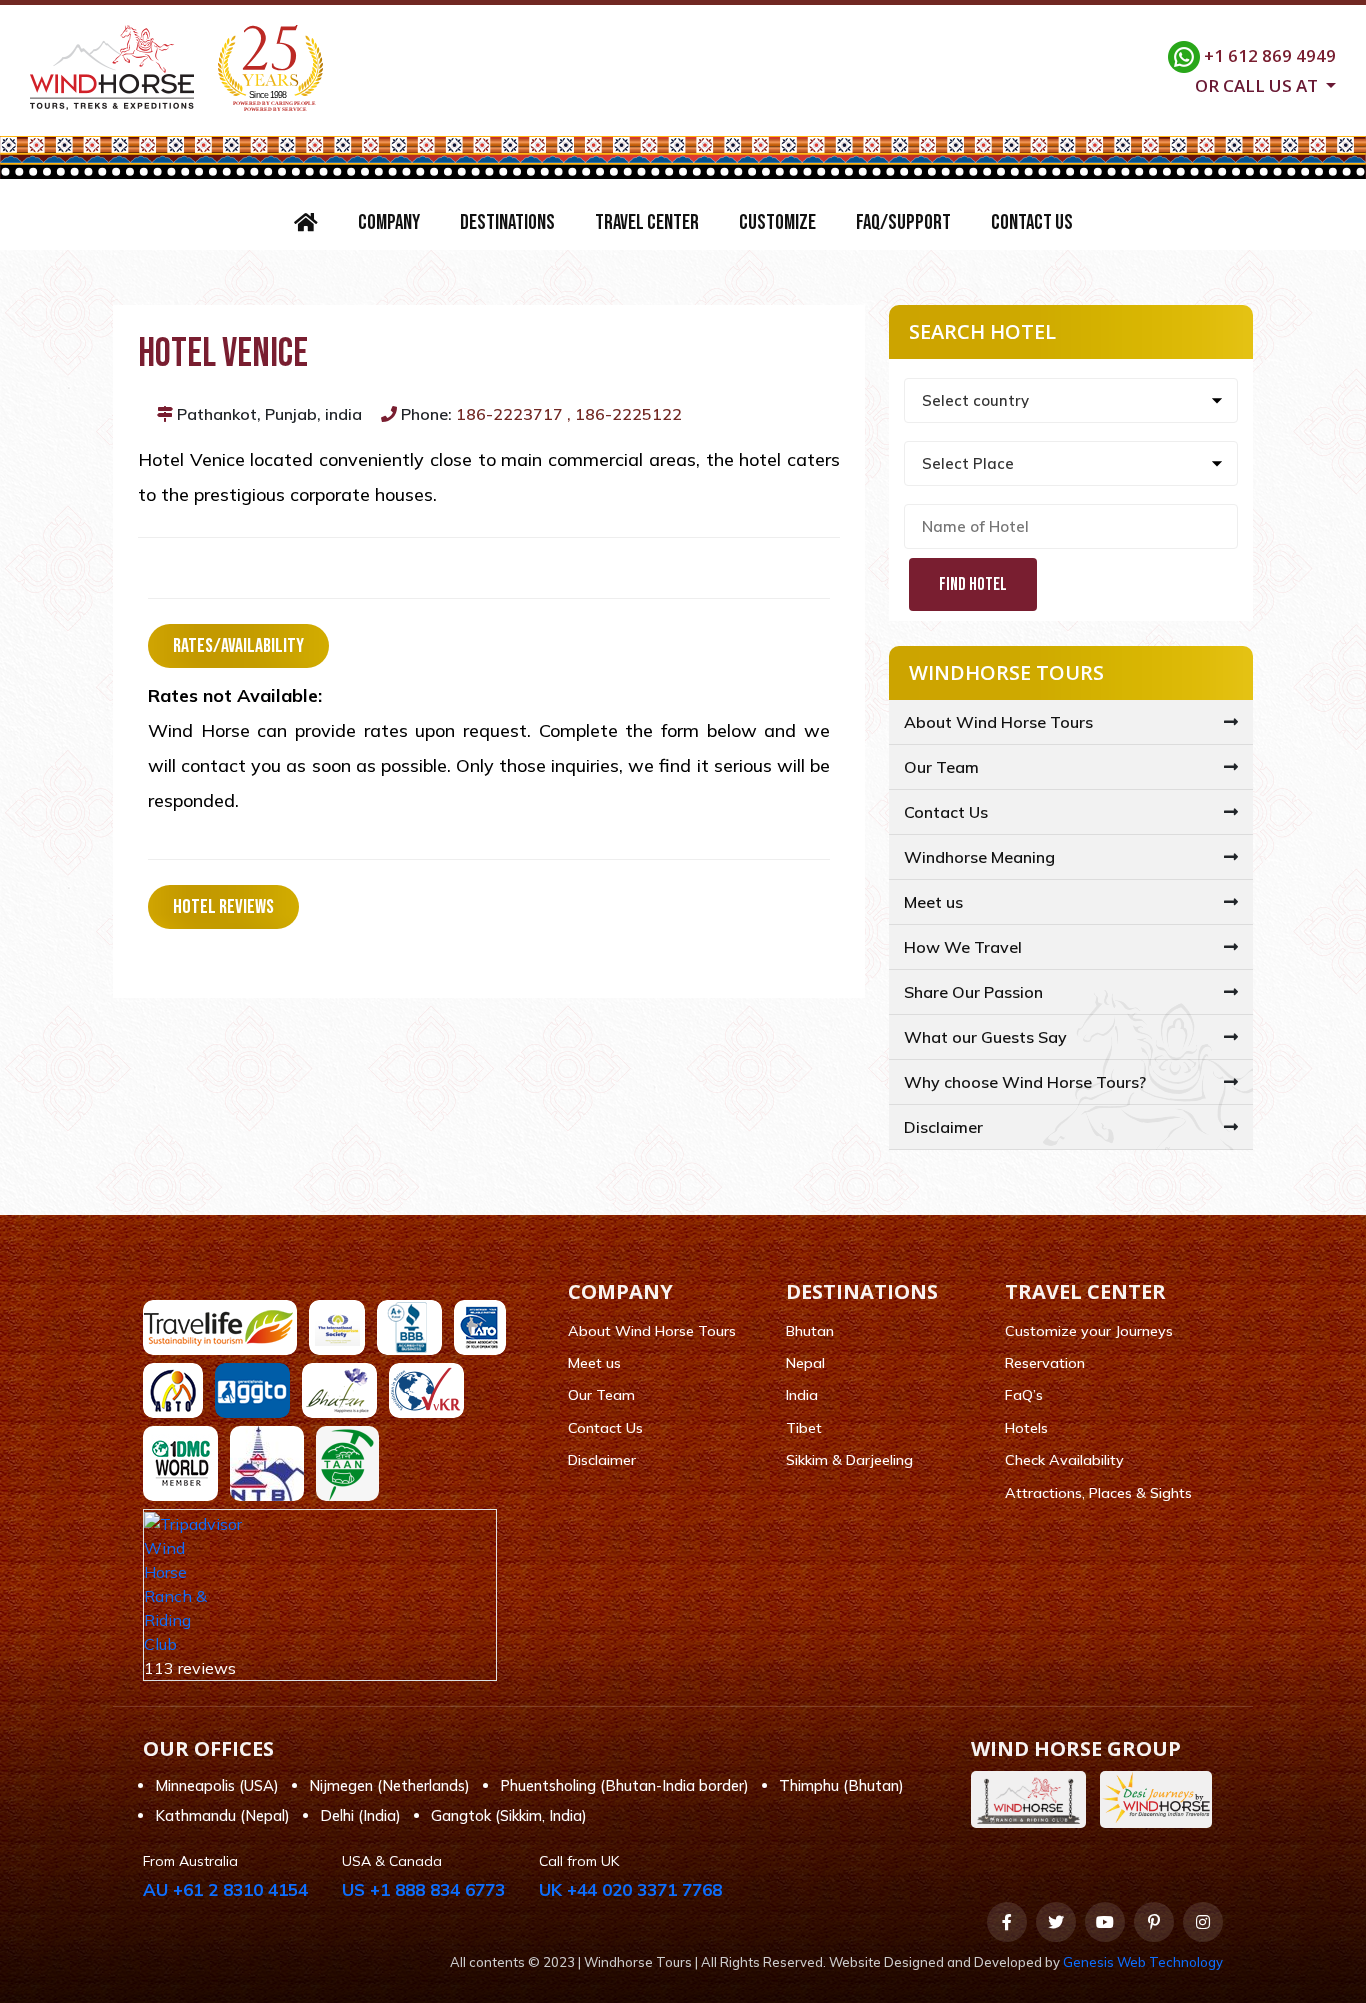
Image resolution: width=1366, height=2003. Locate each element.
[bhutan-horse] (1033, 1799)
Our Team (941, 767)
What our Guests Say (985, 1037)
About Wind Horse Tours (998, 722)
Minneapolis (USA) (217, 1785)
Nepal (805, 1363)
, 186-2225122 (624, 414)
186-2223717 (509, 414)
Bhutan (810, 1331)
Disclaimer (943, 1127)
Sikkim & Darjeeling (849, 1460)
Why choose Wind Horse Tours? (1025, 1082)
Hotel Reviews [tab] (223, 907)
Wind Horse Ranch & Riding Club (175, 1596)
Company (389, 222)
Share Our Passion (973, 992)
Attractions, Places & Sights (1098, 1493)
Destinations (507, 222)
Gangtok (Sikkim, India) (509, 1815)
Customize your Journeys (1089, 1331)
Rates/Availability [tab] (238, 646)
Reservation (1045, 1363)
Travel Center (647, 222)
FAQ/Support (903, 222)
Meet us (933, 902)
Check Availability (1064, 1460)
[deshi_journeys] (1161, 1799)
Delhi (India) (360, 1815)
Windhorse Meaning (979, 857)
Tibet (804, 1428)
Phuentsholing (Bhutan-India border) (624, 1785)
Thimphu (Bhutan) (841, 1785)
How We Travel (963, 947)
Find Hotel (973, 584)
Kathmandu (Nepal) (222, 1815)
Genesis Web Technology (1143, 1962)
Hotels (1026, 1428)
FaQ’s (1024, 1395)
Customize (777, 222)
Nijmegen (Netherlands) (389, 1785)
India (802, 1395)
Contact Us (1032, 222)
